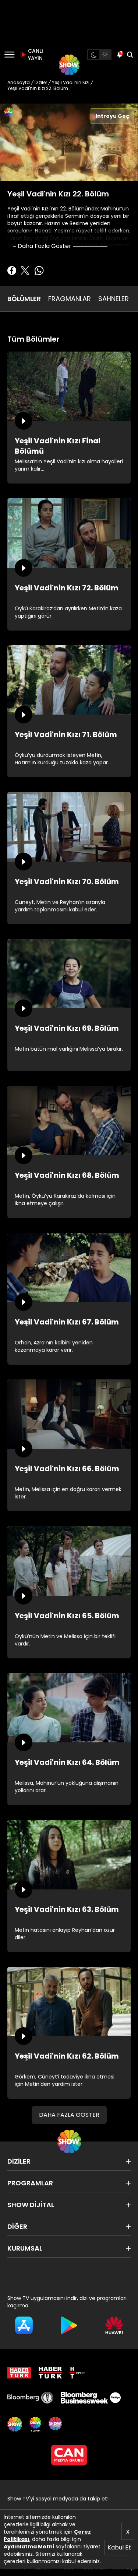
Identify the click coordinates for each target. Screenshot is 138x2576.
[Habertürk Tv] (50, 2373)
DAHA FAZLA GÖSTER (69, 2115)
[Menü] (9, 55)
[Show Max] (56, 2424)
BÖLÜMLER (24, 299)
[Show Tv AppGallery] (114, 2325)
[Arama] (130, 55)
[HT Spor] (77, 2373)
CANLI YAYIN (35, 55)
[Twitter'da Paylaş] (25, 270)
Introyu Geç (112, 116)
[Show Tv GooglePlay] (69, 2325)
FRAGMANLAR (70, 299)
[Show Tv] (69, 65)
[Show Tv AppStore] (24, 2325)
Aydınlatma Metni (29, 2547)
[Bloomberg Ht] (30, 2398)
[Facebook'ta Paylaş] (12, 270)
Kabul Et (119, 2547)
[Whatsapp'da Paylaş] (39, 270)
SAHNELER (114, 299)
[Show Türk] (35, 2424)
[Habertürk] (19, 2373)
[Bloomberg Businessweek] (91, 2398)
